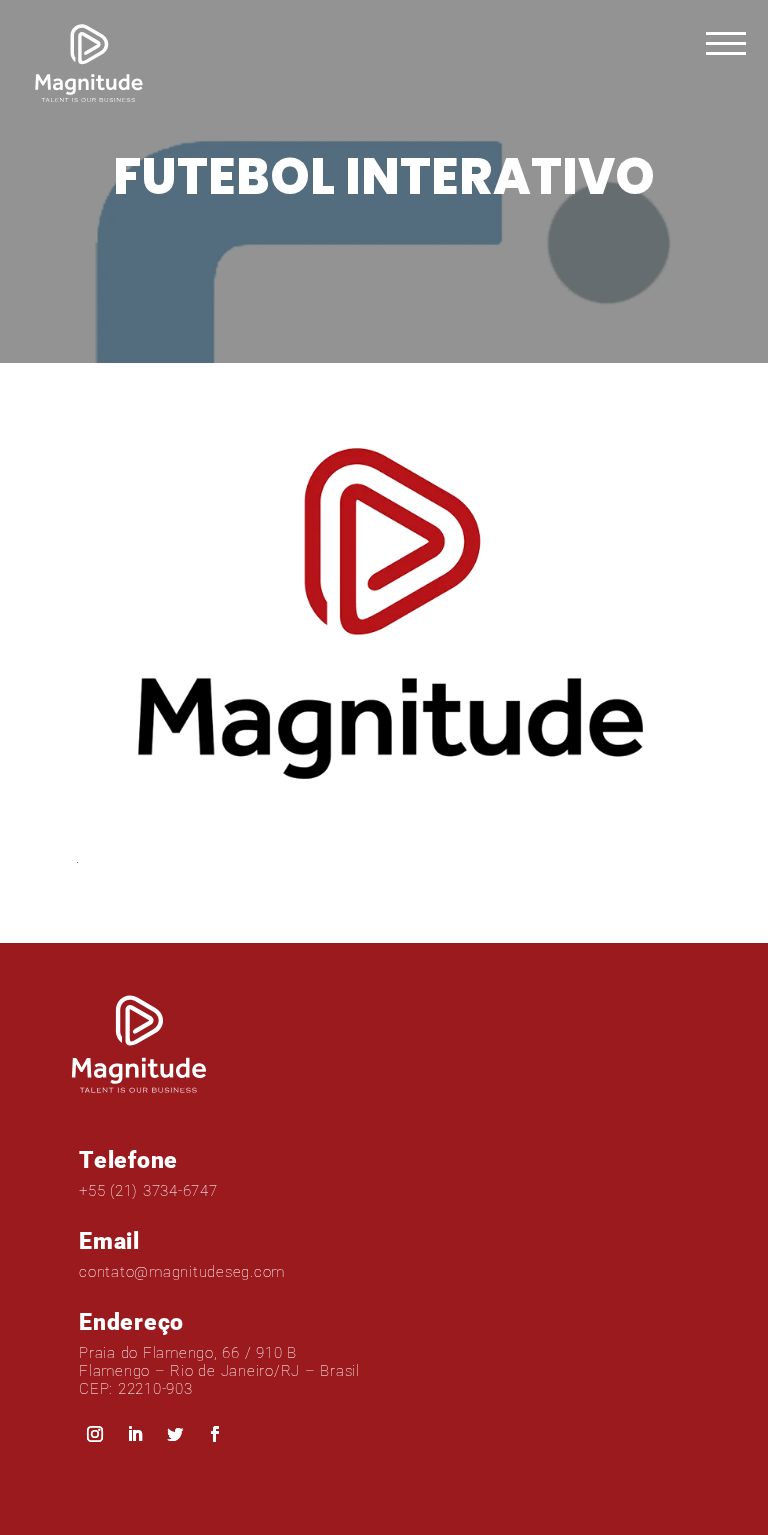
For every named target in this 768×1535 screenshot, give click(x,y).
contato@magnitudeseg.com (182, 1272)
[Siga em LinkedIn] (135, 1434)
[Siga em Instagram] (95, 1434)
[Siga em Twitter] (175, 1434)
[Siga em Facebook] (215, 1434)
